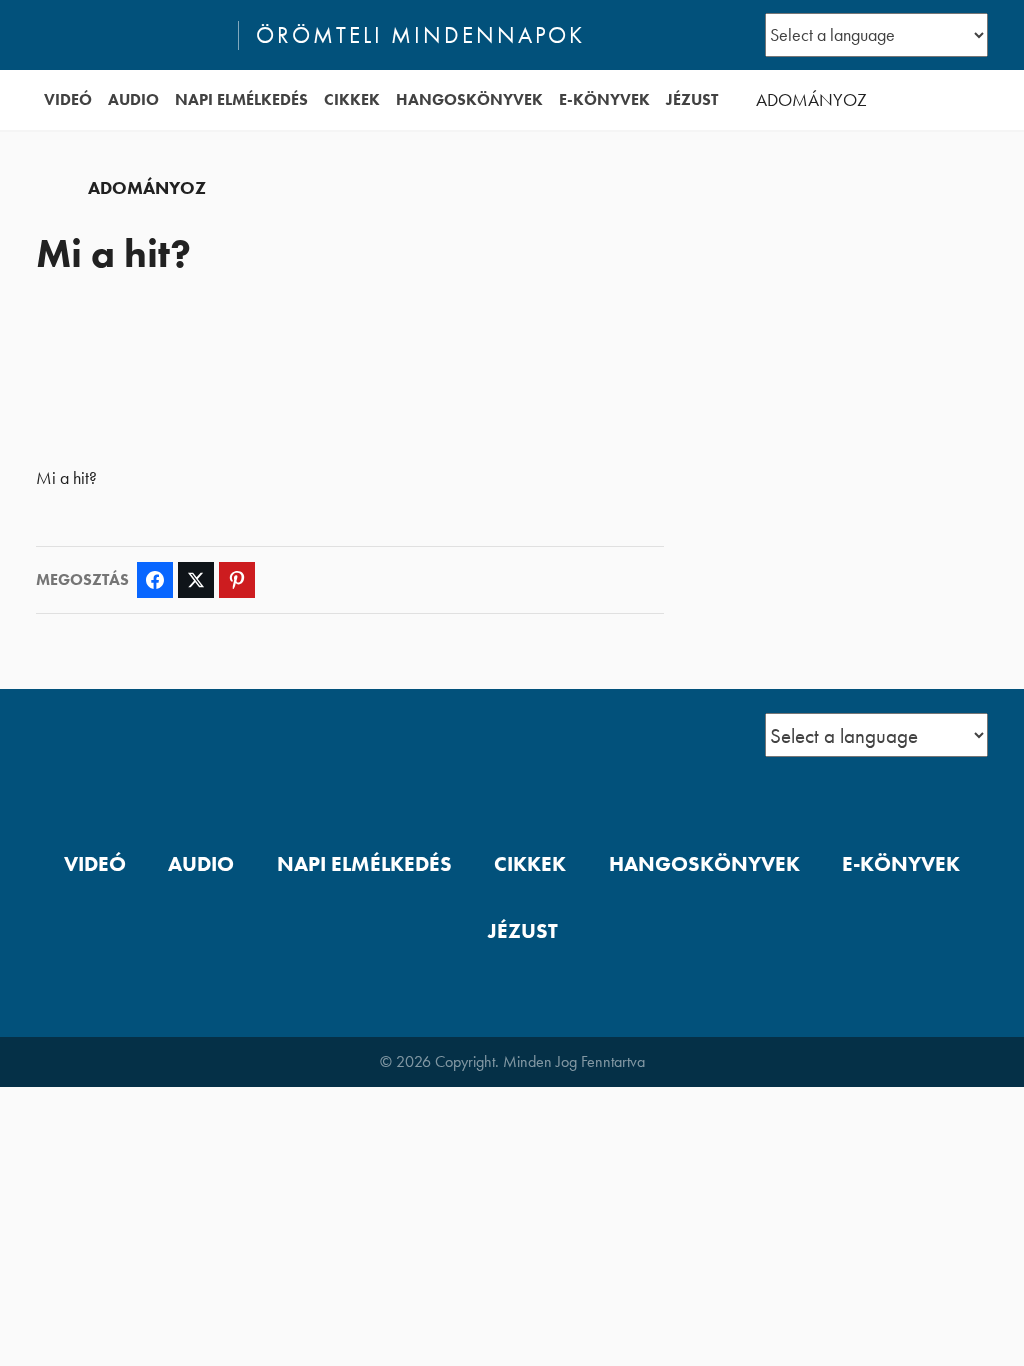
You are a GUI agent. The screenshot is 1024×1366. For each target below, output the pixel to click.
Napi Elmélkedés (241, 99)
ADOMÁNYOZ (811, 100)
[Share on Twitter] (196, 580)
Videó (68, 99)
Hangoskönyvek (469, 99)
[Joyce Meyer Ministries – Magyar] (128, 35)
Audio (133, 99)
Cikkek (352, 99)
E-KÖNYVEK (604, 99)
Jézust (692, 99)
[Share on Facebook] (155, 580)
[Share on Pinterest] (237, 580)
